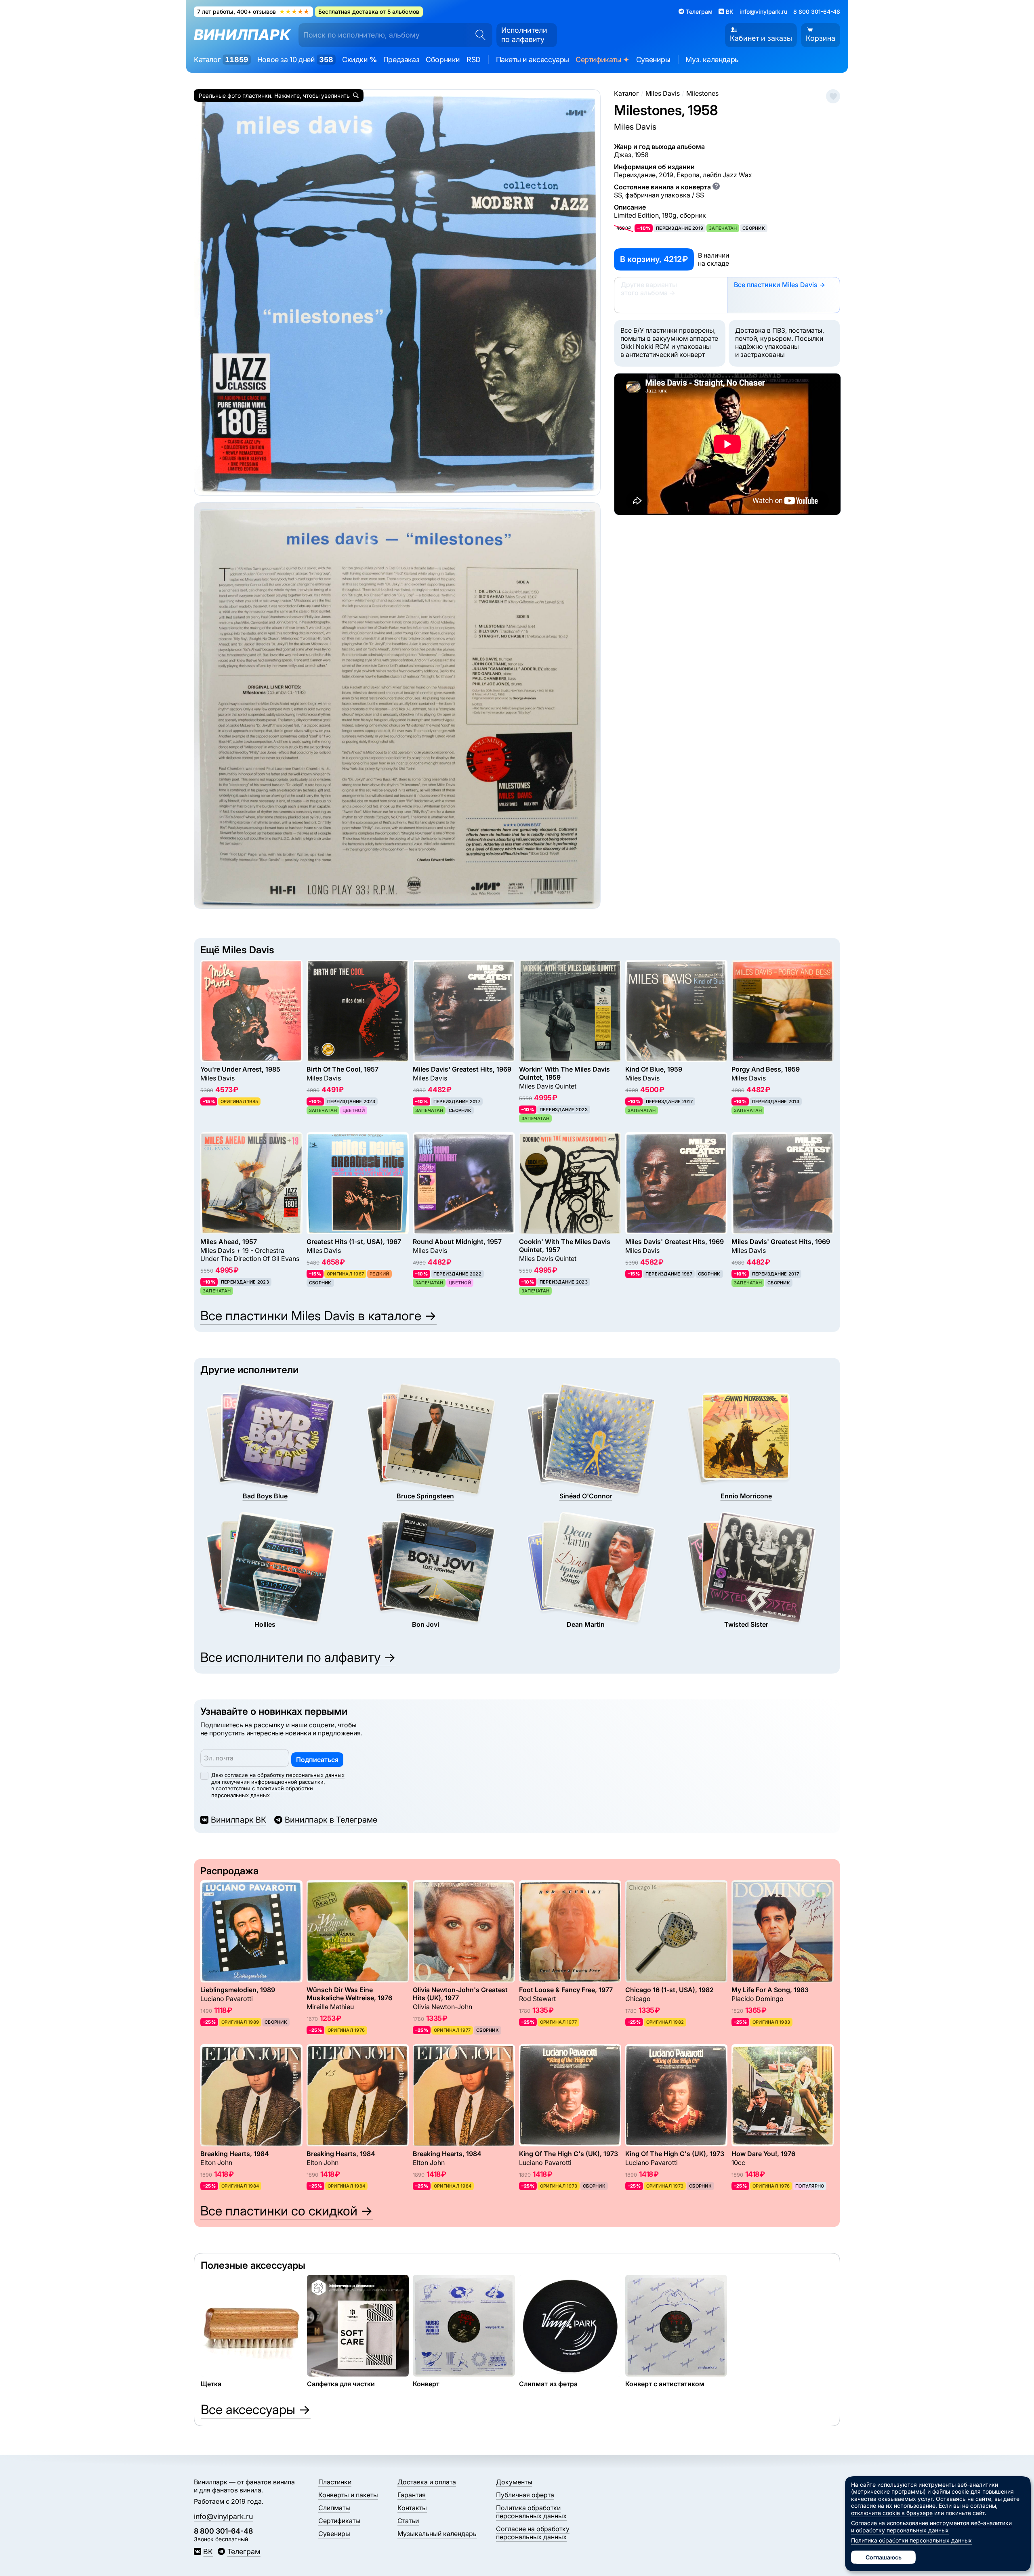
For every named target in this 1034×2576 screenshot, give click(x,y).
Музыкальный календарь (437, 2534)
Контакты (412, 2508)
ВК (208, 2552)
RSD (474, 60)
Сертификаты (603, 60)
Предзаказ (401, 60)
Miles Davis (635, 127)
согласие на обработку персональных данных (285, 1775)
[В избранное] (833, 96)
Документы (514, 2482)
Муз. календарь (712, 60)
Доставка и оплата (427, 2482)
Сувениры (653, 60)
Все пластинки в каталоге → (318, 1316)
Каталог (221, 60)
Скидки (359, 60)
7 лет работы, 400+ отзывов (253, 12)
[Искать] (478, 35)
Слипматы (334, 2508)
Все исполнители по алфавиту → (298, 1657)
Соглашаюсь (884, 2557)
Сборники (443, 60)
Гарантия (412, 2495)
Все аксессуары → (256, 2409)
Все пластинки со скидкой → (287, 2211)
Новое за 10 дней (295, 60)
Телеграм (244, 2552)
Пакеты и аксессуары (533, 60)
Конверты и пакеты (348, 2495)
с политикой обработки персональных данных (262, 1792)
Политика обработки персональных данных (531, 2512)
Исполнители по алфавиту (524, 35)
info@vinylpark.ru (763, 12)
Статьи (408, 2521)
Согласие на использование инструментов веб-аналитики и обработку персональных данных (931, 2527)
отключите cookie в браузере (892, 2513)
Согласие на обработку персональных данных (533, 2533)
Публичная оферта (525, 2495)
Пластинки (335, 2482)
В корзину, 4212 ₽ (654, 259)
